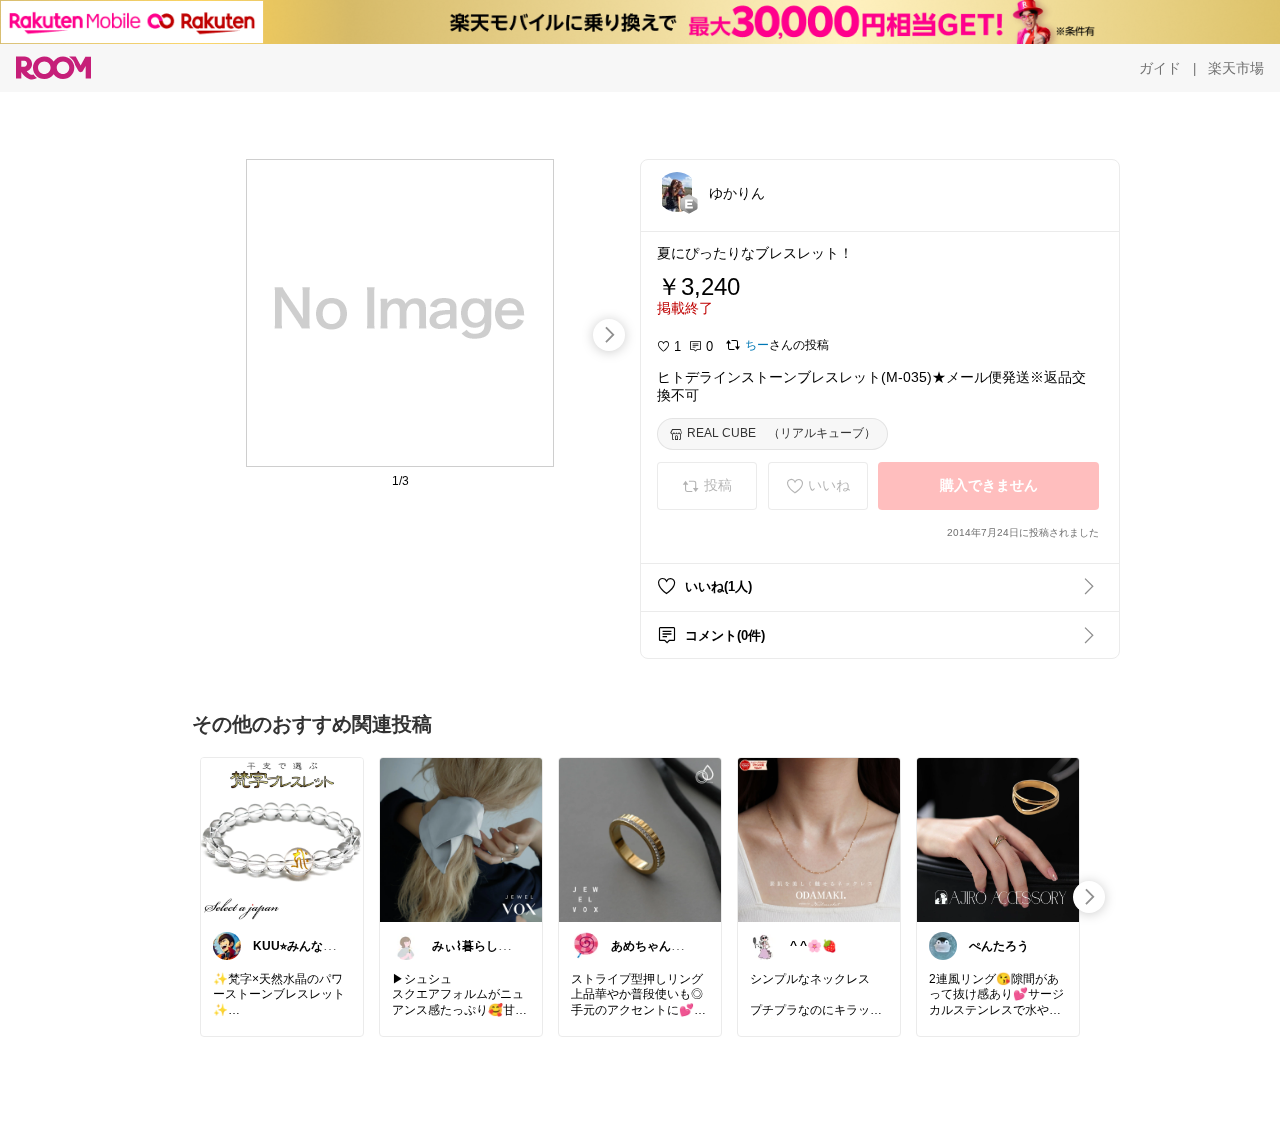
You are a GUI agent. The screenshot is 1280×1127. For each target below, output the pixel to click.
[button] (677, 192)
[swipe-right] (609, 335)
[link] (282, 839)
